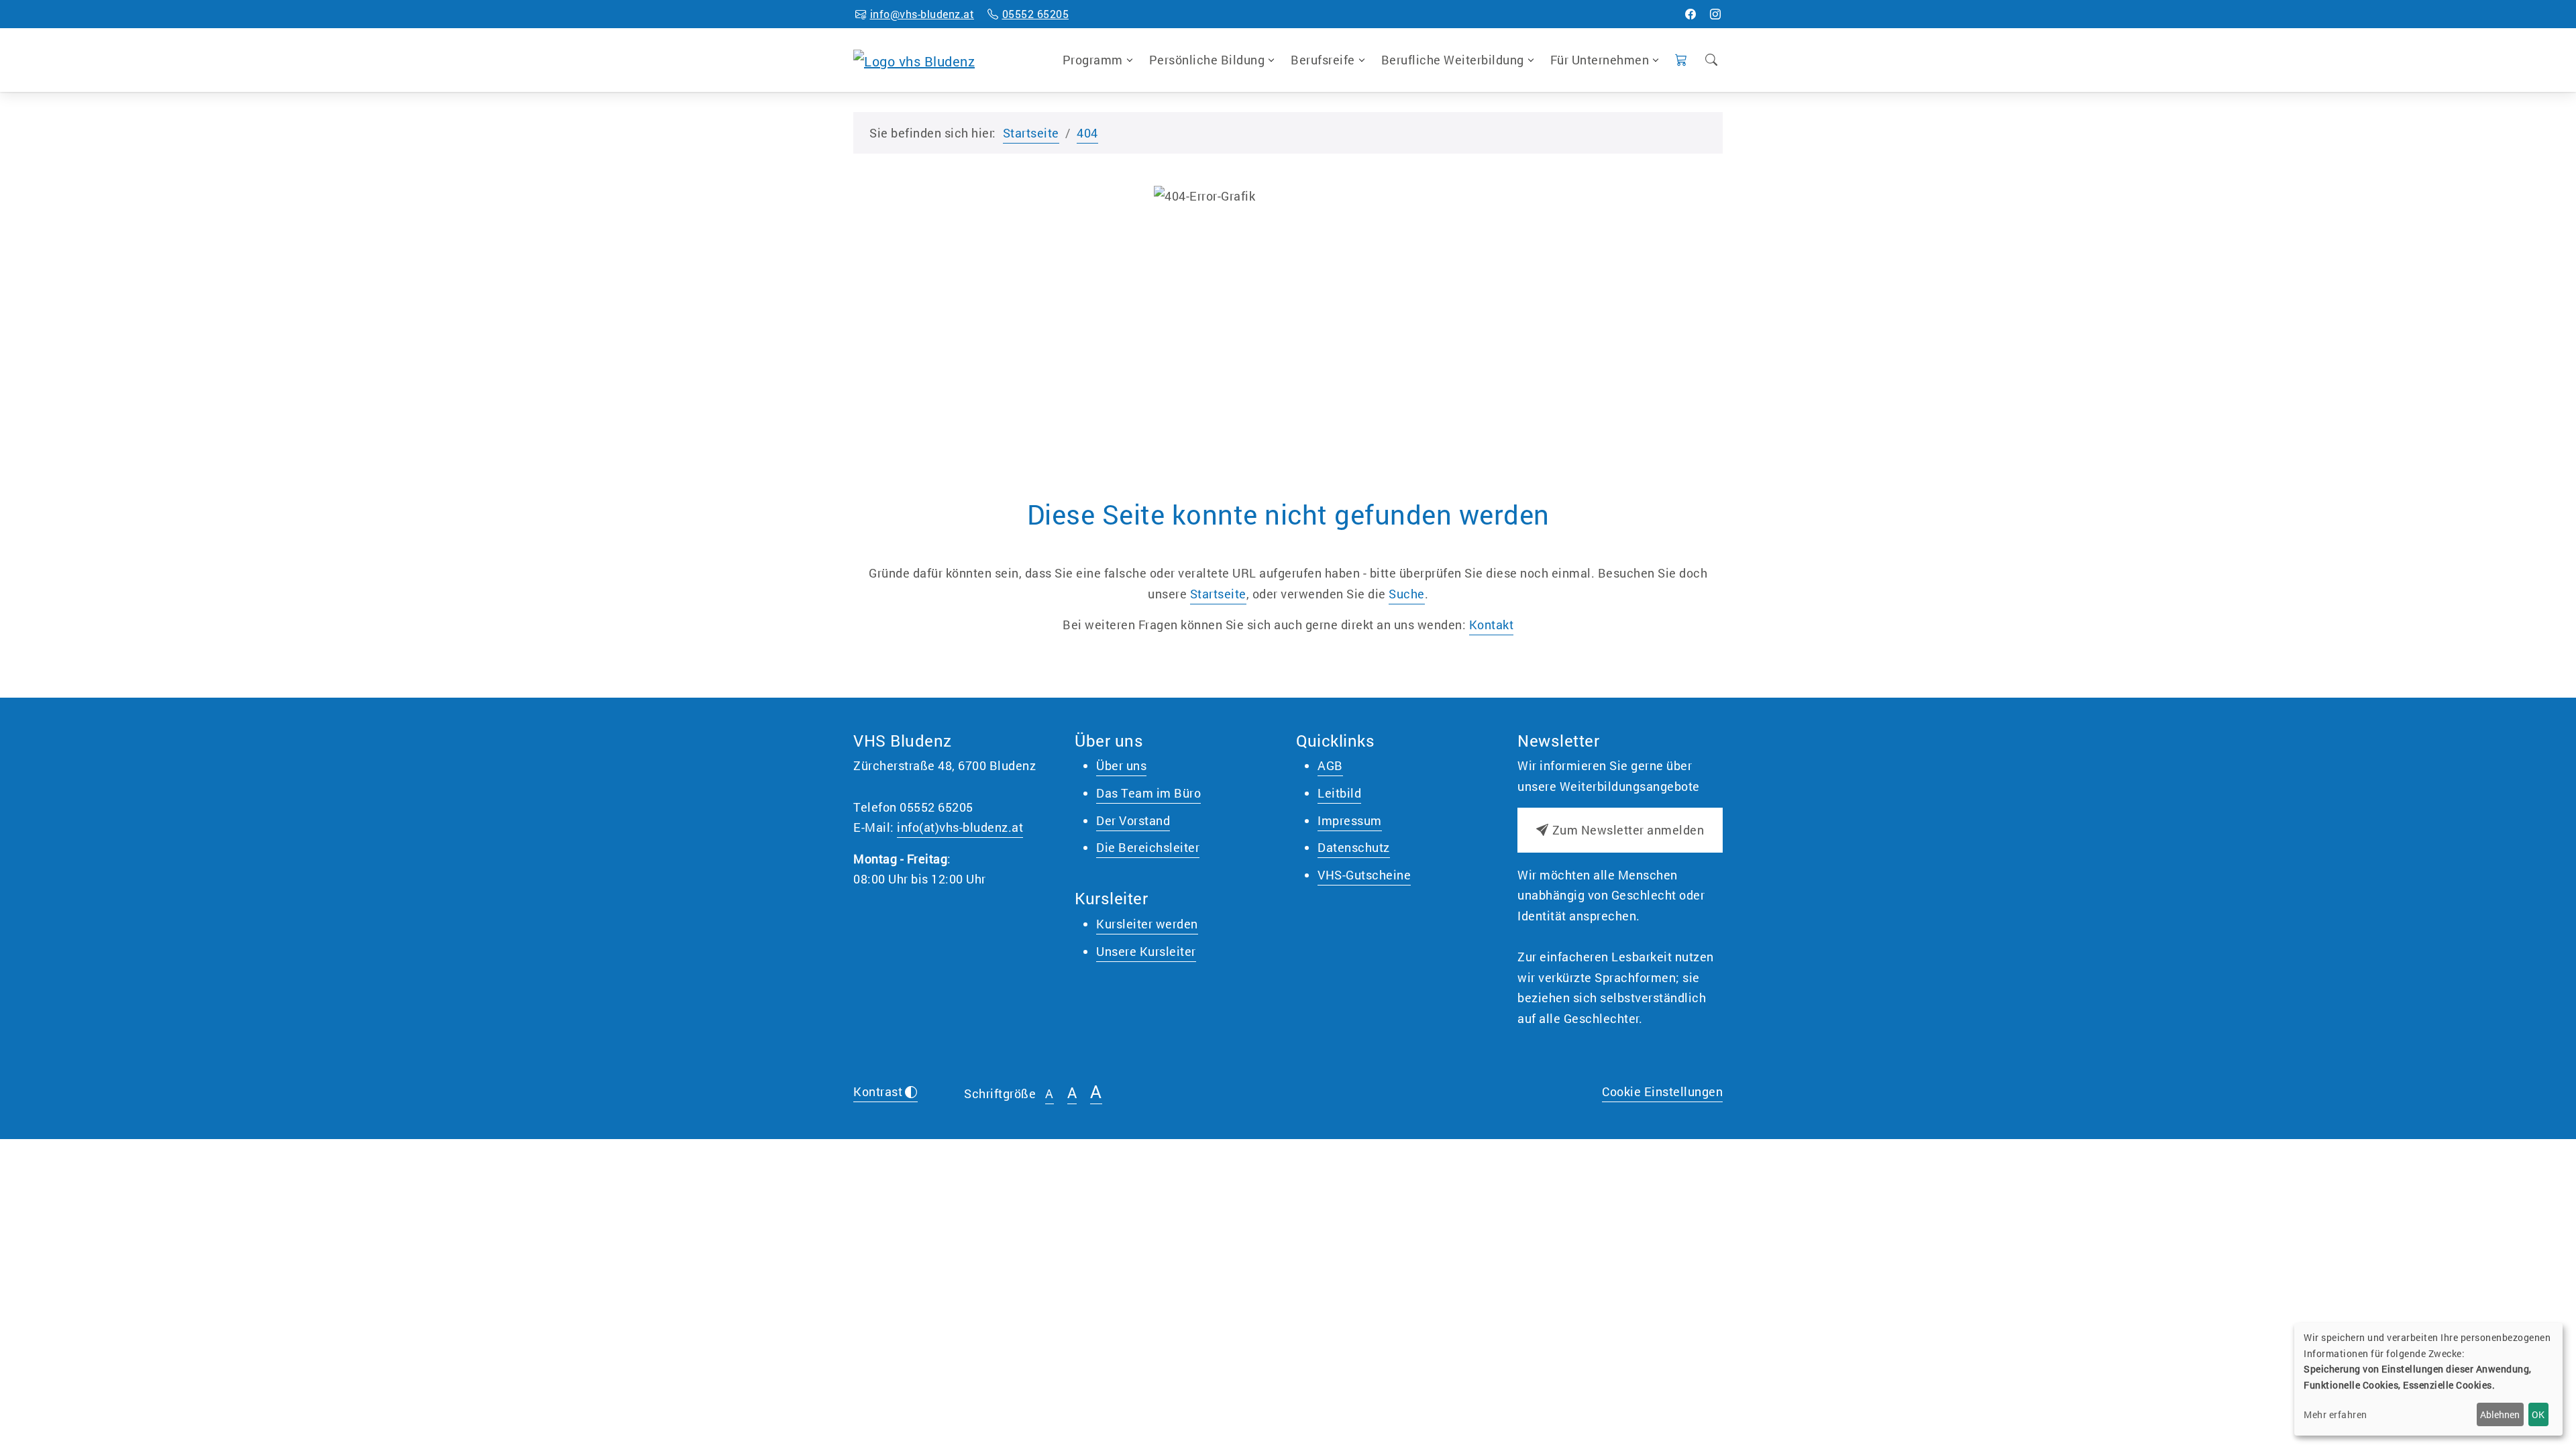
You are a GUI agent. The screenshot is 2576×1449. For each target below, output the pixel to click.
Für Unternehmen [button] (1600, 60)
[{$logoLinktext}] (914, 59)
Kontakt (1492, 625)
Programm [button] (1093, 60)
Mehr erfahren (2336, 1414)
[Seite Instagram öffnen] (1716, 14)
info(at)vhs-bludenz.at (960, 827)
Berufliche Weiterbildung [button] (1453, 60)
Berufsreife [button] (1323, 60)
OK (2538, 1414)
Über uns (1121, 765)
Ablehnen (2500, 1414)
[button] (1681, 60)
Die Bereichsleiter (1148, 847)
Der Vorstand (1133, 820)
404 (1087, 133)
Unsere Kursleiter (1146, 951)
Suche (1407, 594)
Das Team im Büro (1148, 793)
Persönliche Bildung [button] (1207, 60)
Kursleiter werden (1147, 924)
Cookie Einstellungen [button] (1662, 1091)
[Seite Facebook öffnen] (1691, 14)
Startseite (1031, 133)
